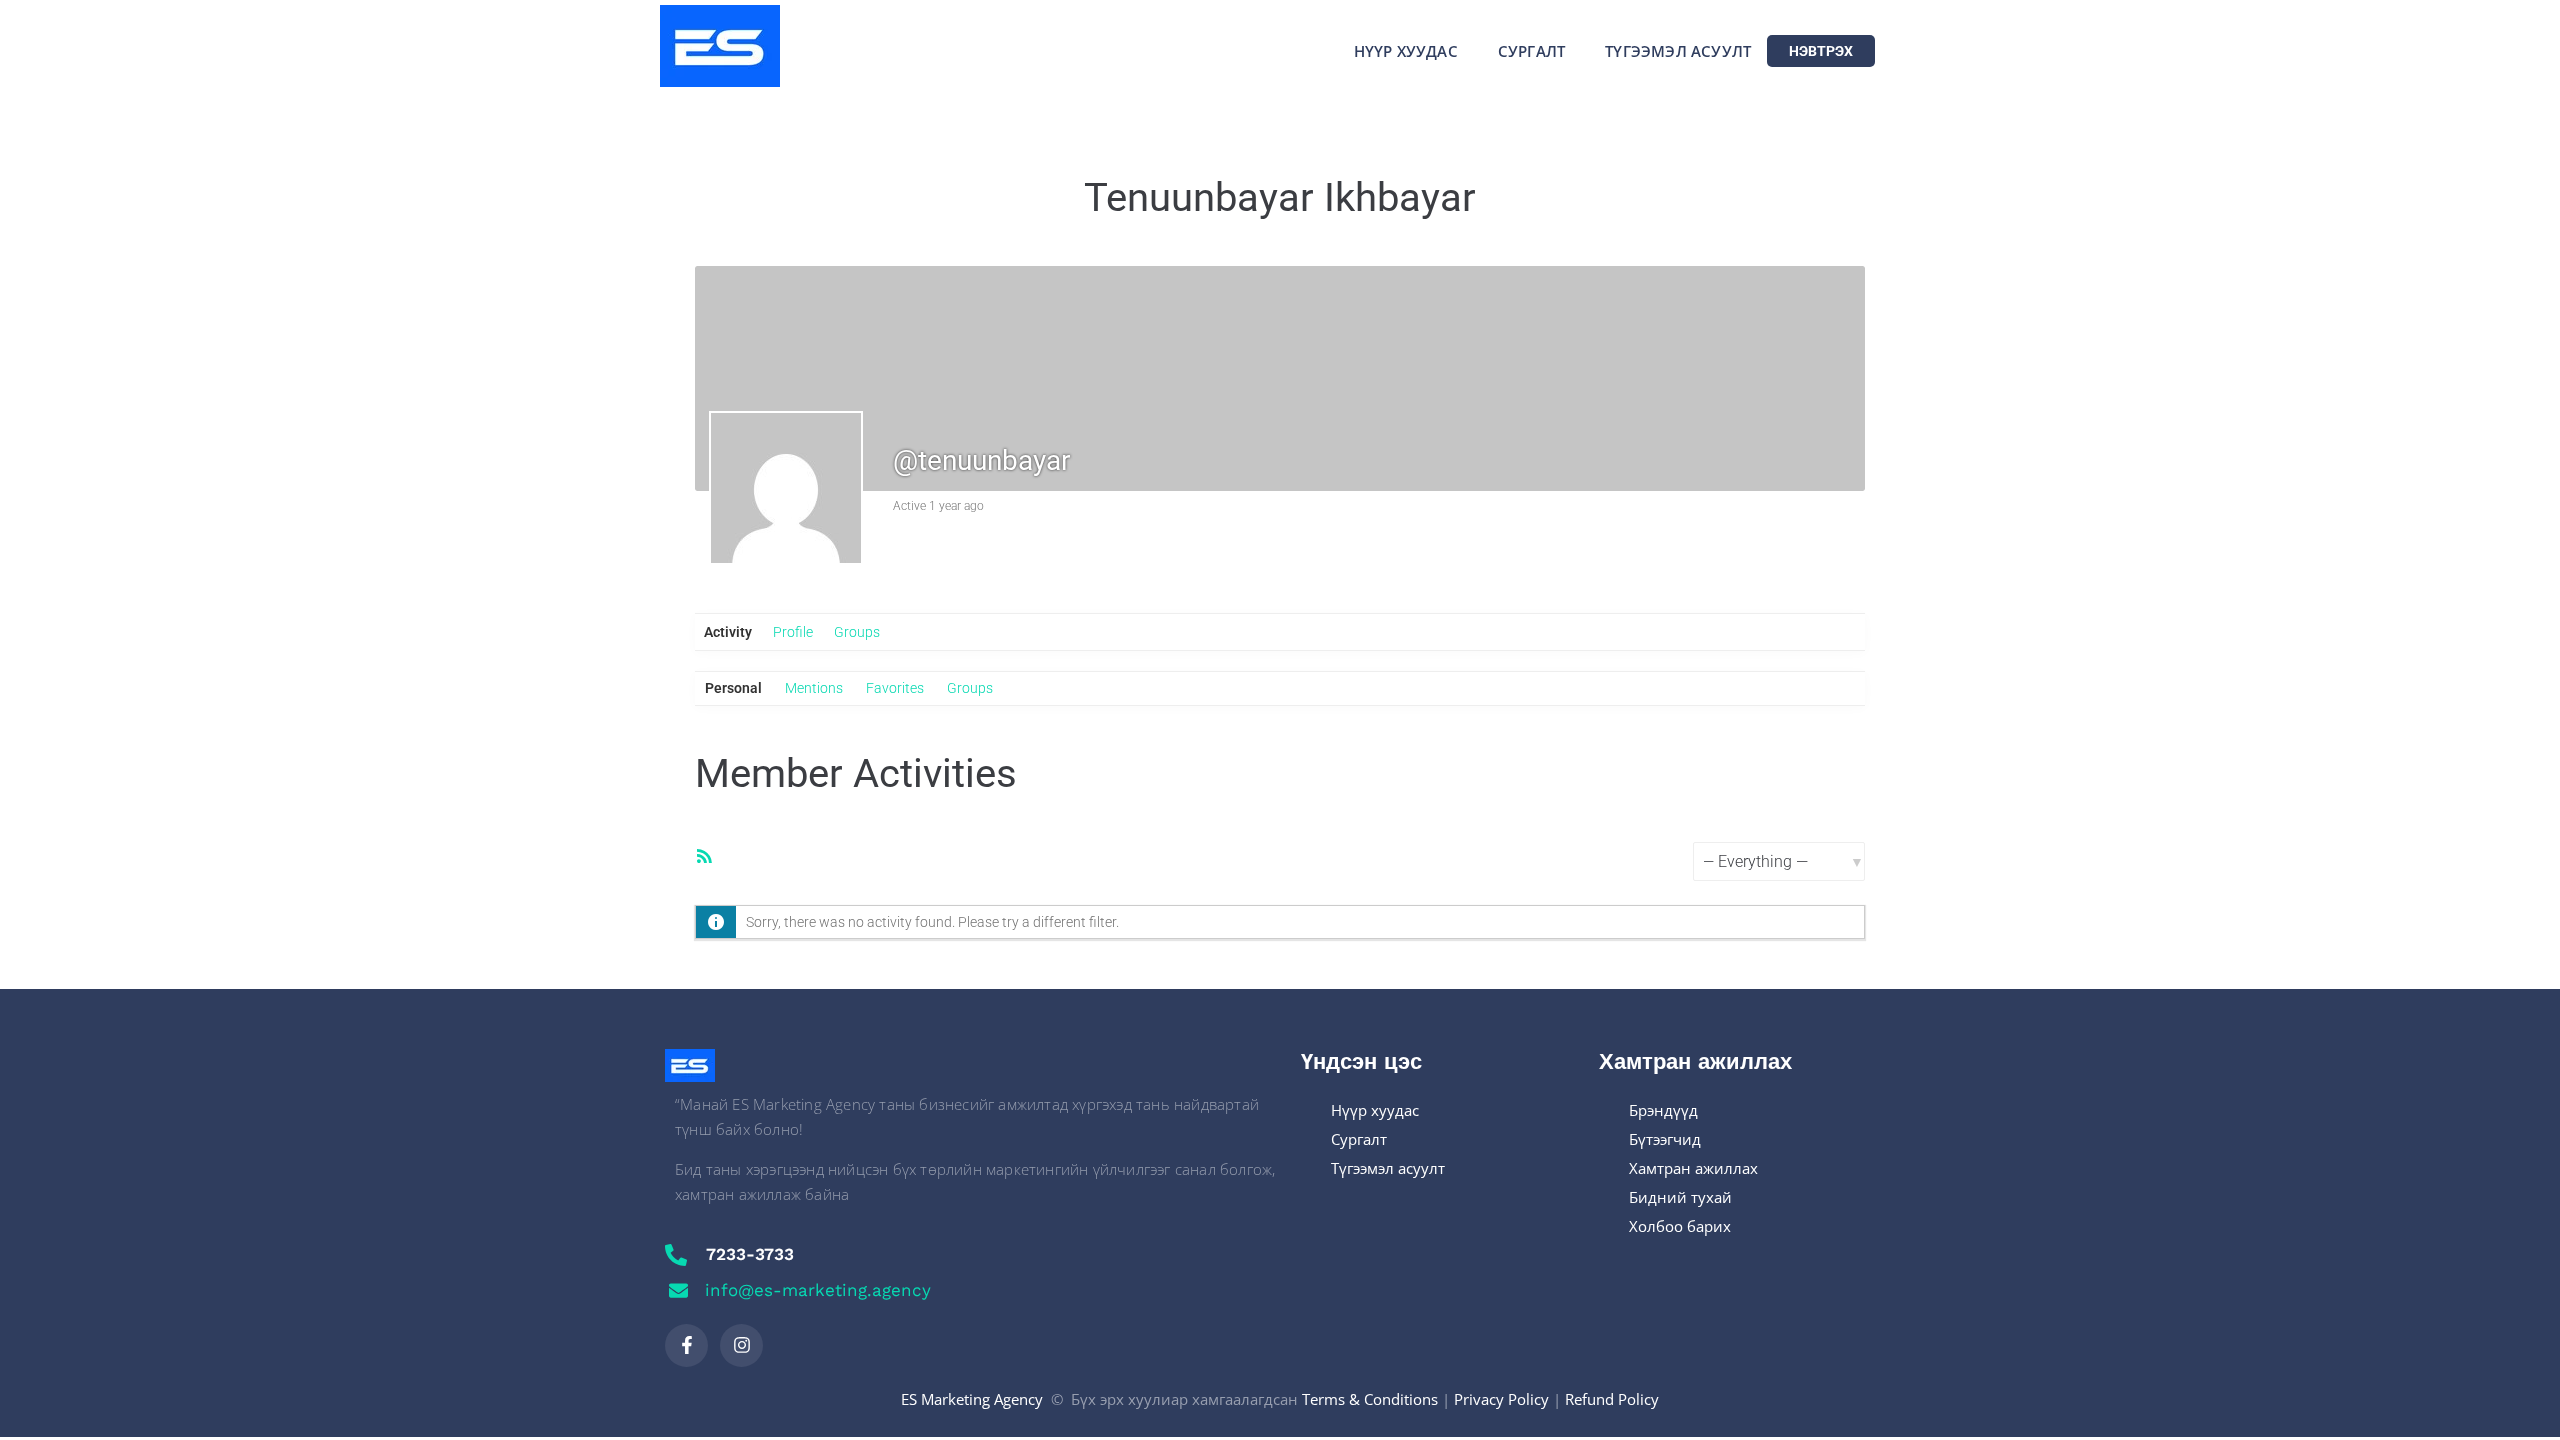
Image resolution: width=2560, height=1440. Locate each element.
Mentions (814, 688)
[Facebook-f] (686, 1345)
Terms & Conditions (1370, 1399)
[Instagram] (741, 1345)
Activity (728, 632)
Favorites (895, 688)
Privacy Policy (1501, 1399)
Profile (793, 632)
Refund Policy (1612, 1399)
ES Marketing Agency (972, 1399)
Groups (857, 632)
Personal (733, 688)
